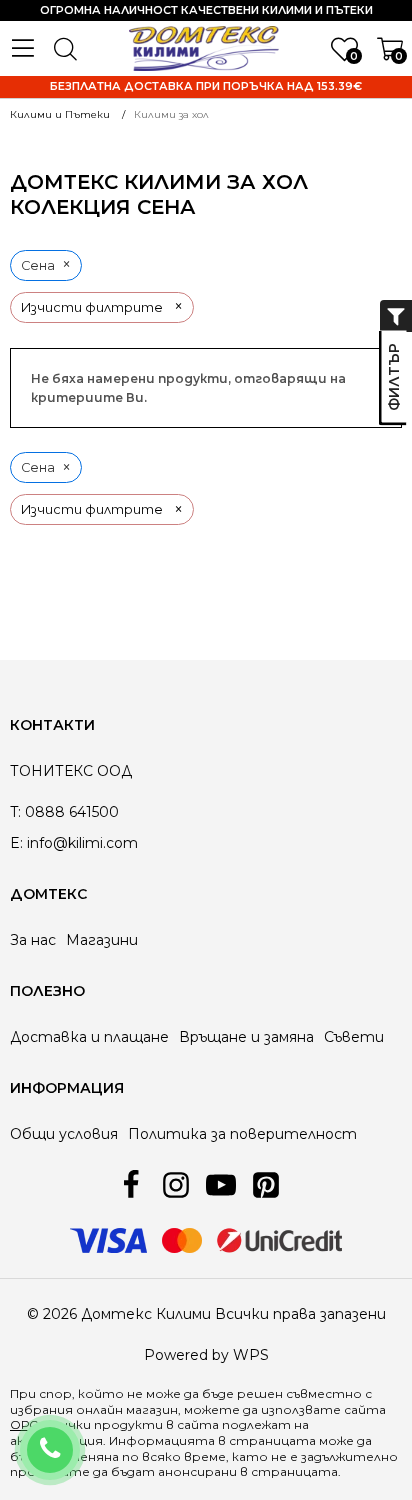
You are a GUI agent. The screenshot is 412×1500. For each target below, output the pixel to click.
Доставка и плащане (89, 1037)
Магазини (102, 940)
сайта (198, 1424)
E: (16, 843)
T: (15, 812)
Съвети (354, 1037)
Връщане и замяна (246, 1037)
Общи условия (64, 1134)
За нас (33, 940)
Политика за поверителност (242, 1134)
